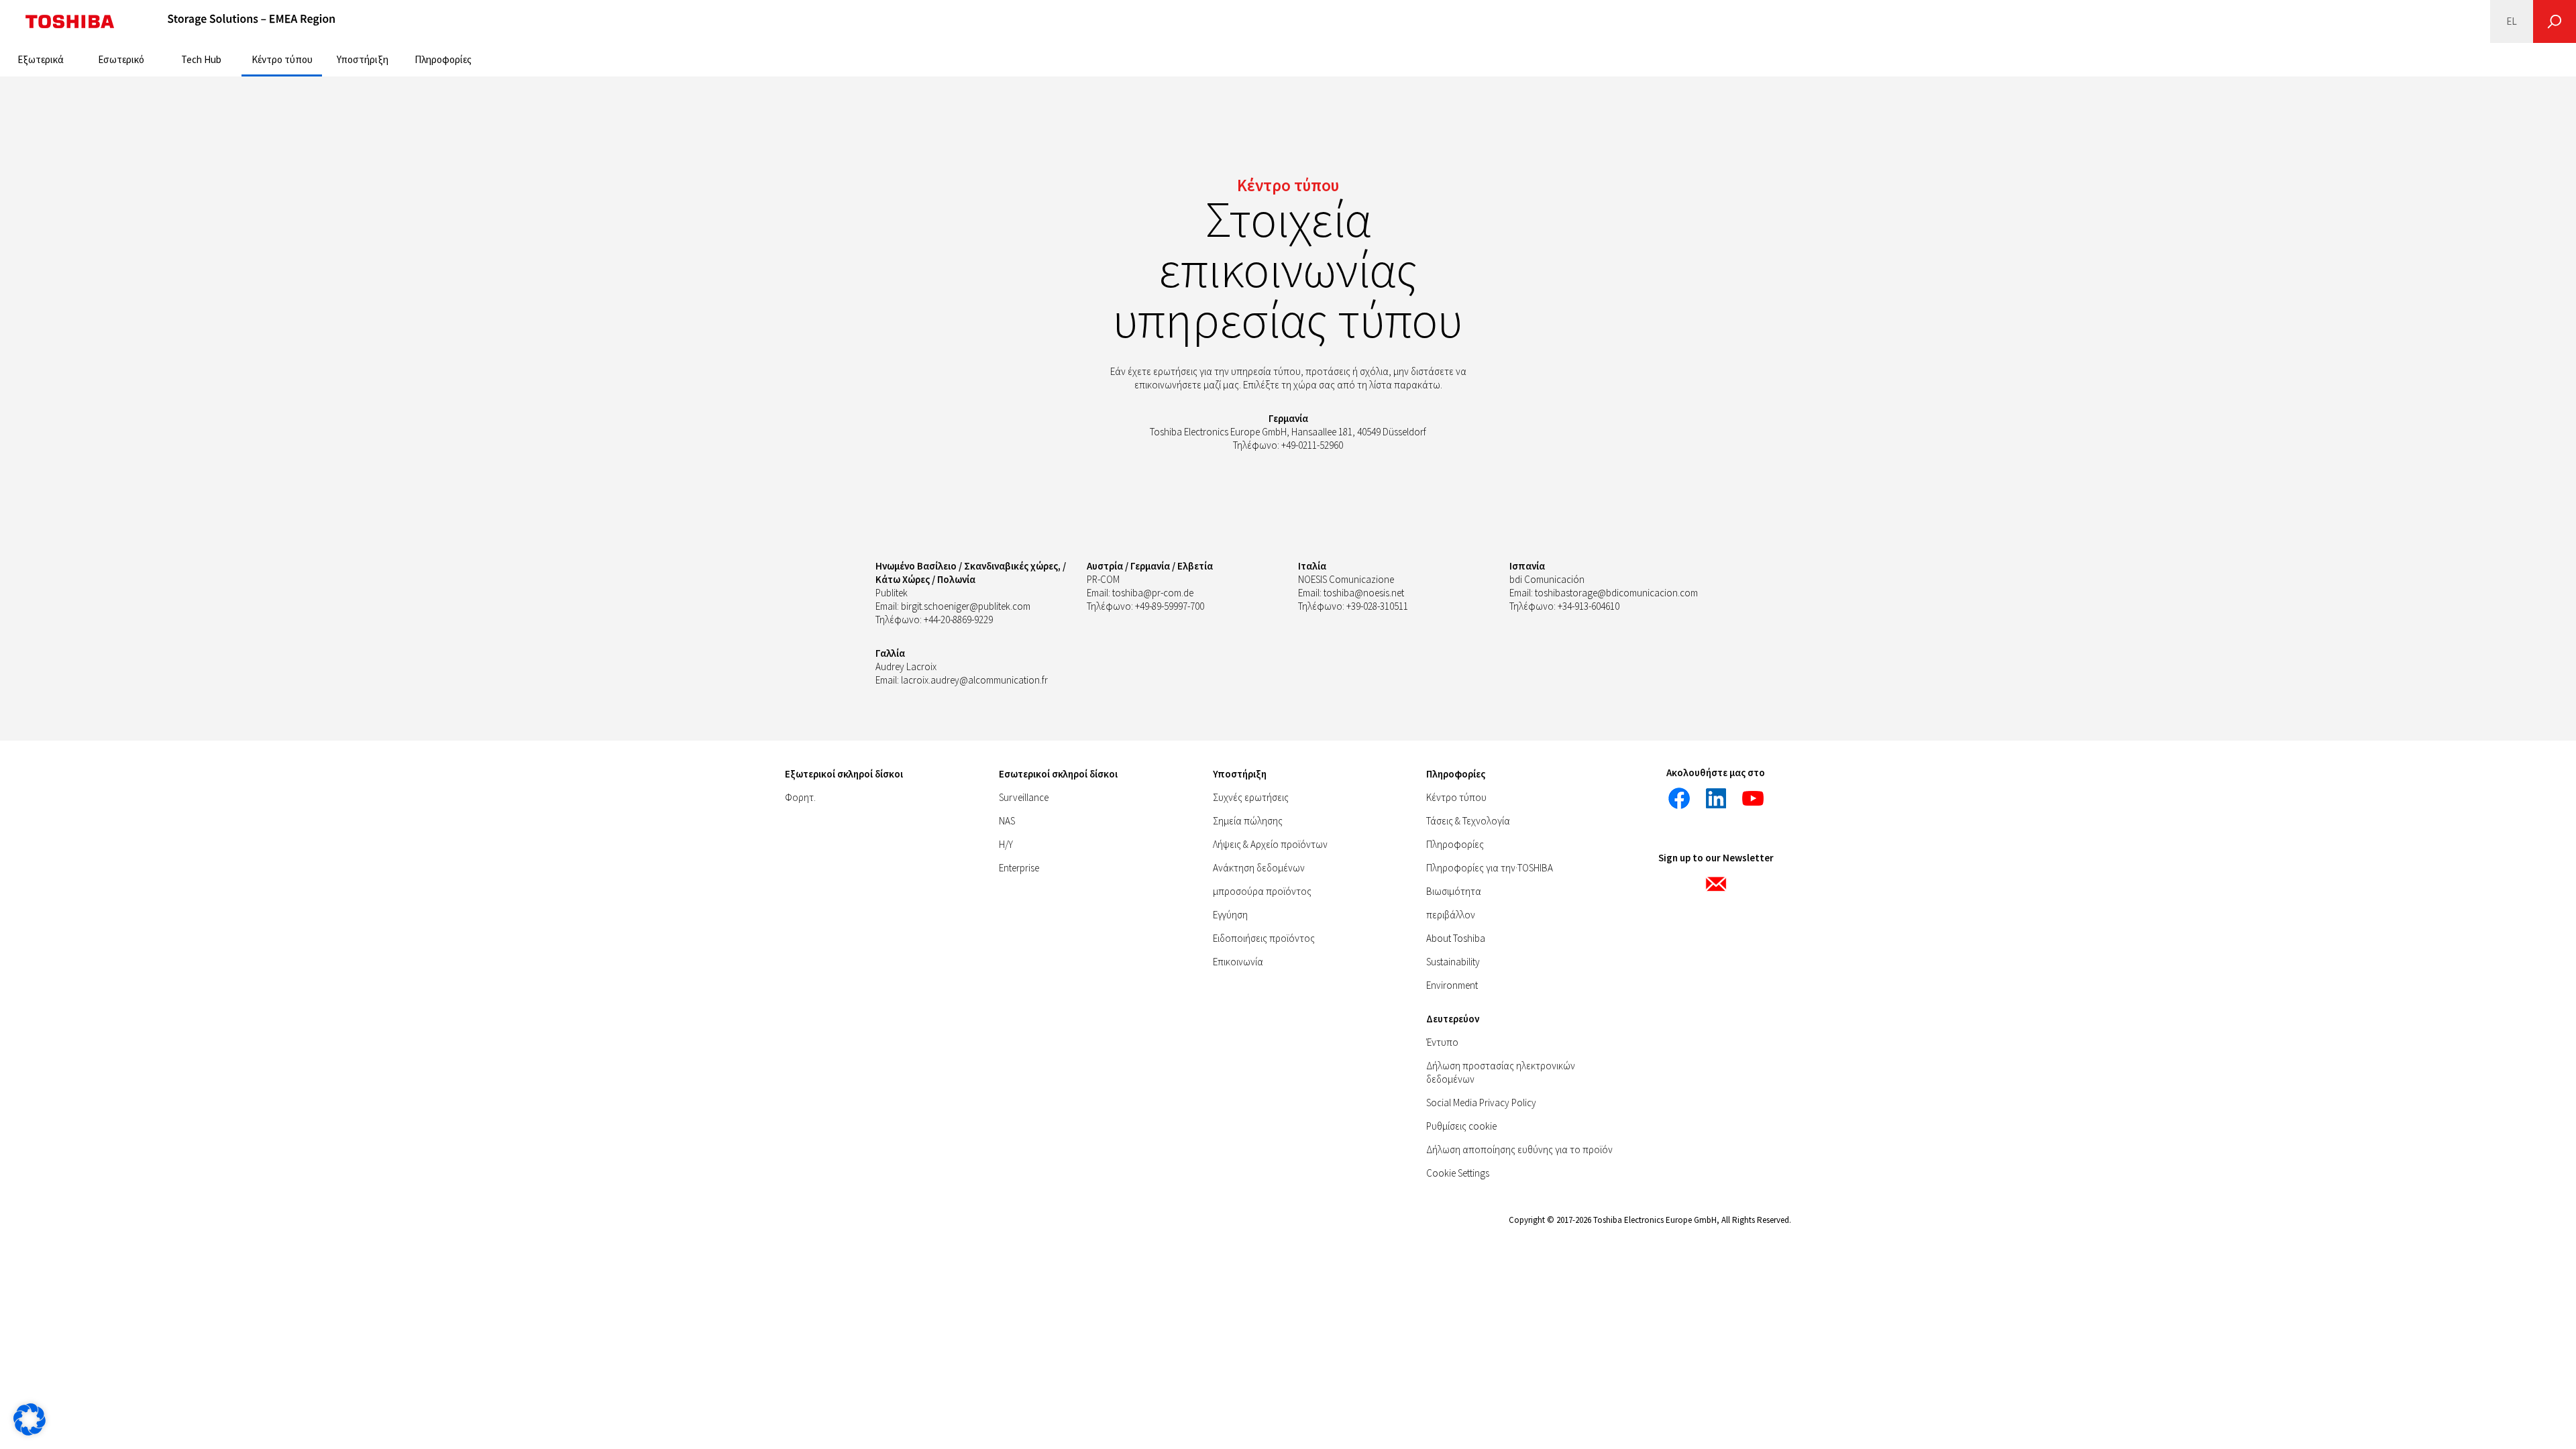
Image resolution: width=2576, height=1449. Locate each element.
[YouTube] (1753, 798)
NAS (1007, 821)
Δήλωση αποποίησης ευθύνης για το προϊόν (1519, 1149)
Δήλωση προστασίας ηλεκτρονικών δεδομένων (1501, 1072)
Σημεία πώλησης (1248, 821)
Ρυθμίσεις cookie (1461, 1126)
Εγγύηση (1230, 915)
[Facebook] (1679, 798)
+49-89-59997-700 (1170, 606)
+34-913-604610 (1589, 606)
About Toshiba (1456, 938)
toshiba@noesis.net (1364, 593)
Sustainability (1453, 962)
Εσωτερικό (121, 59)
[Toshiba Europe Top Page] (70, 21)
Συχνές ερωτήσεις (1251, 797)
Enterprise (1019, 868)
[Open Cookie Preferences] (30, 1432)
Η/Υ (1006, 844)
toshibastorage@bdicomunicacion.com (1616, 593)
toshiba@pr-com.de (1153, 593)
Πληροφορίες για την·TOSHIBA (1490, 868)
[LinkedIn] (1716, 798)
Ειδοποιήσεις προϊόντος (1264, 938)
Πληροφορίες (443, 59)
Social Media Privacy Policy (1481, 1103)
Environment (1452, 985)
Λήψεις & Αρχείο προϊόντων (1270, 844)
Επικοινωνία (1238, 962)
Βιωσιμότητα (1454, 891)
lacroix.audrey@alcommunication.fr (974, 680)
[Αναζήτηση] (2555, 21)
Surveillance (1024, 797)
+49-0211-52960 (1312, 445)
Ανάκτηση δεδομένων (1259, 868)
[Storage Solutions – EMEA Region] (252, 21)
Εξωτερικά (41, 59)
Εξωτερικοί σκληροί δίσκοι (844, 774)
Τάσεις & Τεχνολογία (1468, 821)
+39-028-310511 (1377, 606)
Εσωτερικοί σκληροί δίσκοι (1058, 774)
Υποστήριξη (363, 59)
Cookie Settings (1458, 1173)
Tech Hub (201, 59)
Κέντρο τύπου (282, 59)
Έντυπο (1442, 1042)
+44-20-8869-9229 (958, 620)
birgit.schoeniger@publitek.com (966, 606)
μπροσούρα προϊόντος (1262, 891)
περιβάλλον (1451, 915)
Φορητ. (800, 797)
